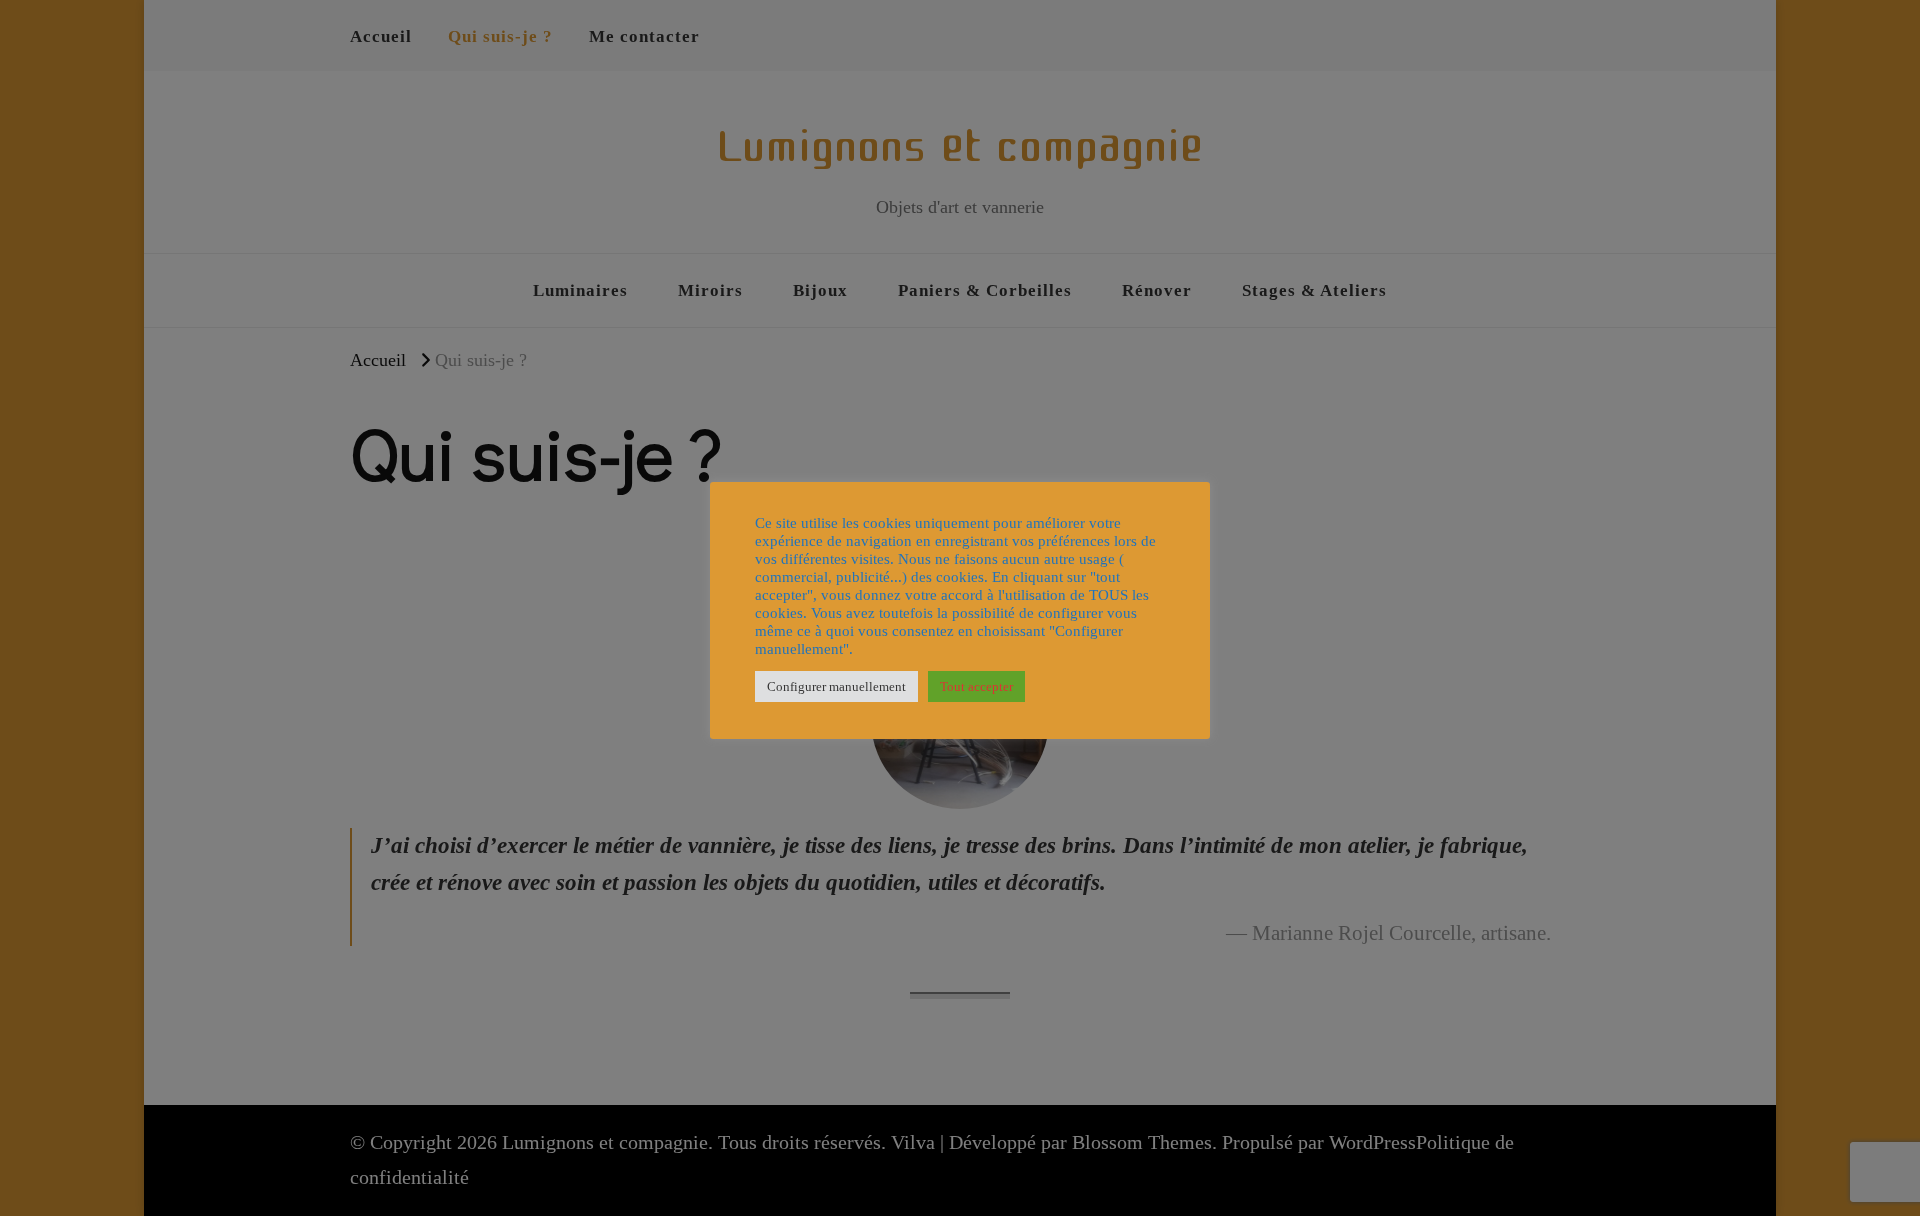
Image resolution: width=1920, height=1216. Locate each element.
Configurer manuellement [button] (836, 686)
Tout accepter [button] (976, 686)
